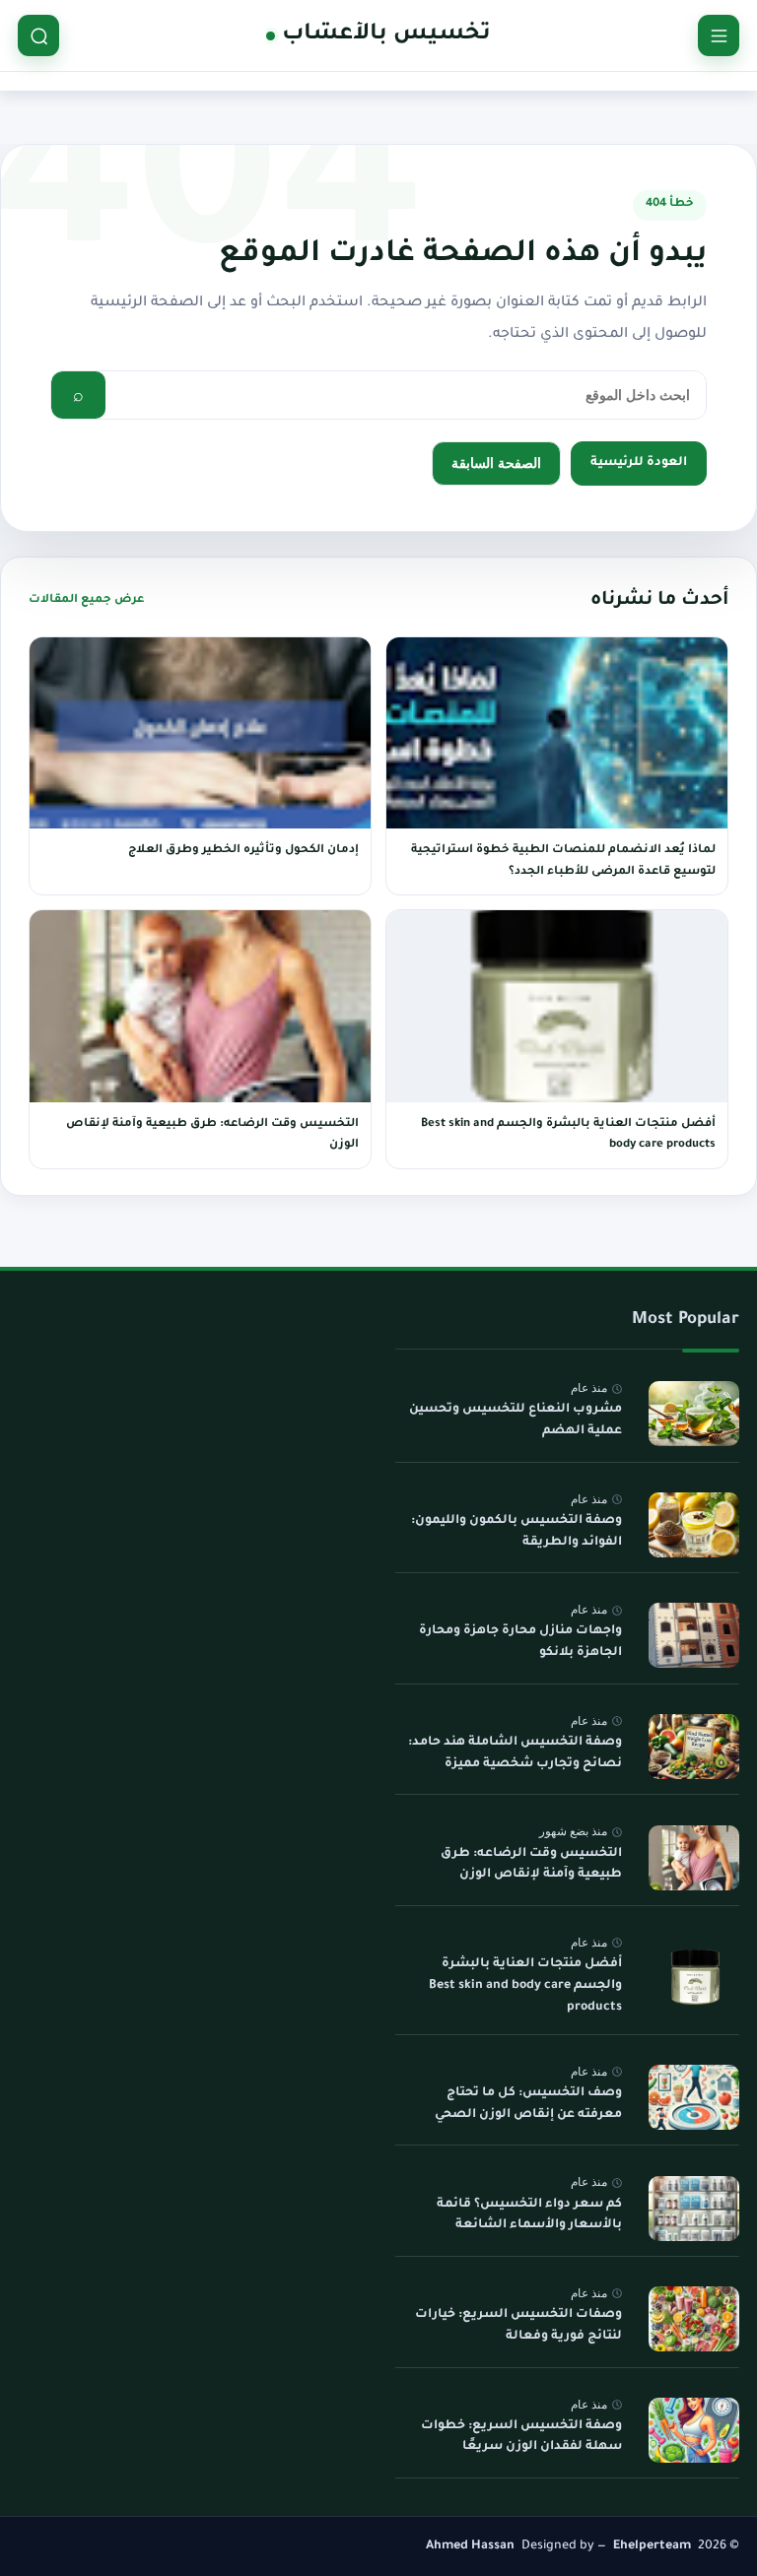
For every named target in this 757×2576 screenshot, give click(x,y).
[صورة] (694, 1414)
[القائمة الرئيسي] (719, 35)
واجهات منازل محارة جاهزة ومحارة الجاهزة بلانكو (520, 1642)
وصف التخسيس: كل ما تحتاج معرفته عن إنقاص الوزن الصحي (528, 2104)
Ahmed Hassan (470, 2546)
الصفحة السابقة (496, 462)
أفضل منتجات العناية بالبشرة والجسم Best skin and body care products (525, 1985)
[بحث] (38, 35)
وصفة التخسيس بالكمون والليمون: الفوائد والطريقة (516, 1531)
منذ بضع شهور (573, 1831)
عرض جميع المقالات (86, 600)
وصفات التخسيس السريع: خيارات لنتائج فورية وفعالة (518, 2326)
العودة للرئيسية (639, 463)
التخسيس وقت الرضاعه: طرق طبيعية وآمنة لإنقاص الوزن (531, 1864)
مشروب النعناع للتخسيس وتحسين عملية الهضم (516, 1420)
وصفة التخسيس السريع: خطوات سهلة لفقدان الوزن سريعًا (521, 2436)
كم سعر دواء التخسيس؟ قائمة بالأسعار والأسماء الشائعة (529, 2214)
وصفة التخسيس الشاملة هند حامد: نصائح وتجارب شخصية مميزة (515, 1753)
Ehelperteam (652, 2546)
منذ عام (589, 1388)
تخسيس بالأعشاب (386, 35)
